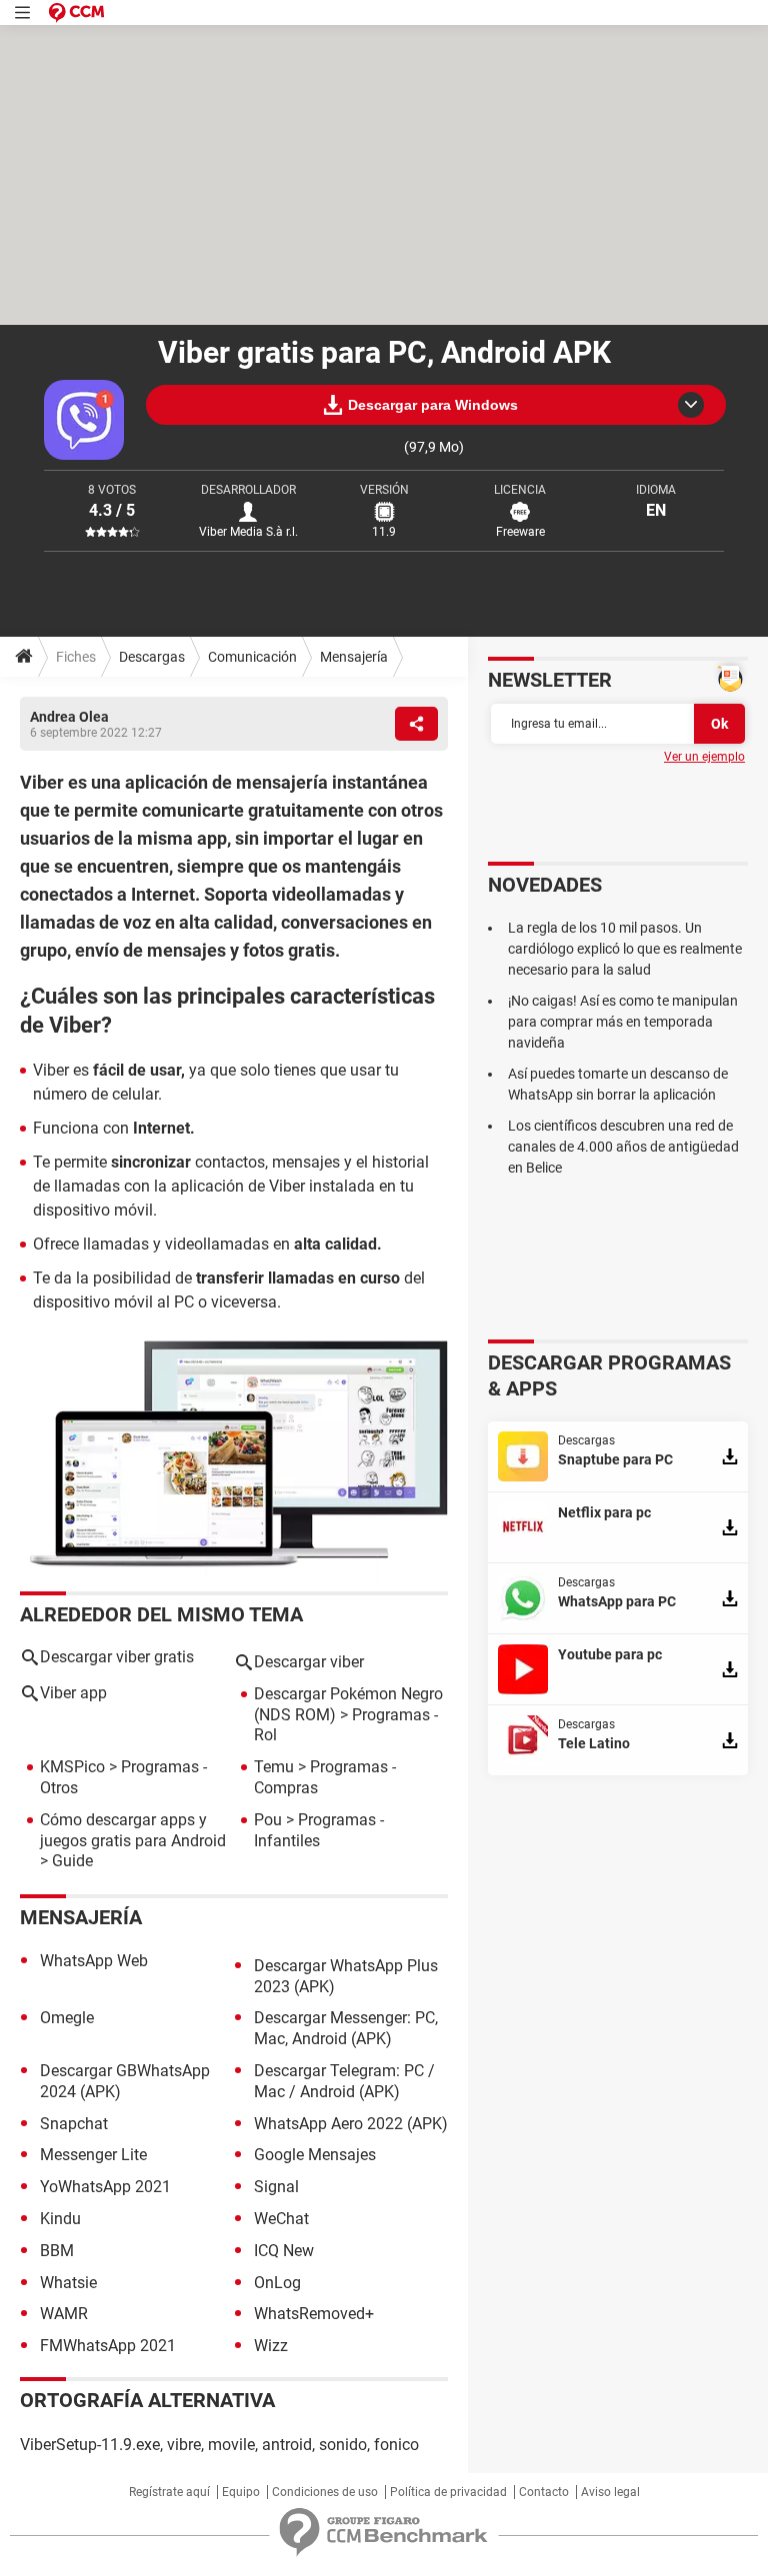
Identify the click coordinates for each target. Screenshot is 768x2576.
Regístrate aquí (169, 2492)
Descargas (152, 657)
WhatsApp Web (94, 1961)
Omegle (67, 2018)
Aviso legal (610, 2492)
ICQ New (284, 2251)
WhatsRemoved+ (314, 2314)
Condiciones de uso (325, 2492)
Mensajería (354, 657)
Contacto (544, 2492)
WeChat (281, 2219)
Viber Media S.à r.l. (248, 532)
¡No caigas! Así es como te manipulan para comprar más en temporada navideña (623, 1022)
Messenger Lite (93, 2155)
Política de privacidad (448, 2492)
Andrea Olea (69, 717)
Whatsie (68, 2283)
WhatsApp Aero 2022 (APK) (351, 2124)
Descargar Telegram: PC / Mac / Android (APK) (344, 2081)
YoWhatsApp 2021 (105, 2187)
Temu (274, 1767)
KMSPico (72, 1767)
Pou (268, 1820)
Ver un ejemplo (704, 757)
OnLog (277, 2283)
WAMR (64, 2314)
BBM (57, 2251)
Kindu (60, 2219)
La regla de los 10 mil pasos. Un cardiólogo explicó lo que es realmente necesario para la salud (625, 949)
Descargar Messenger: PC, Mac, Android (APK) (346, 2028)
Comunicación (252, 657)
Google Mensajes (315, 2155)
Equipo (241, 2492)
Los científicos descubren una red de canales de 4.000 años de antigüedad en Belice (623, 1147)
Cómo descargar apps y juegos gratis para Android (133, 1830)
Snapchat (74, 2124)
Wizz (271, 2346)
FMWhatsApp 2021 (108, 2346)
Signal (276, 2187)
